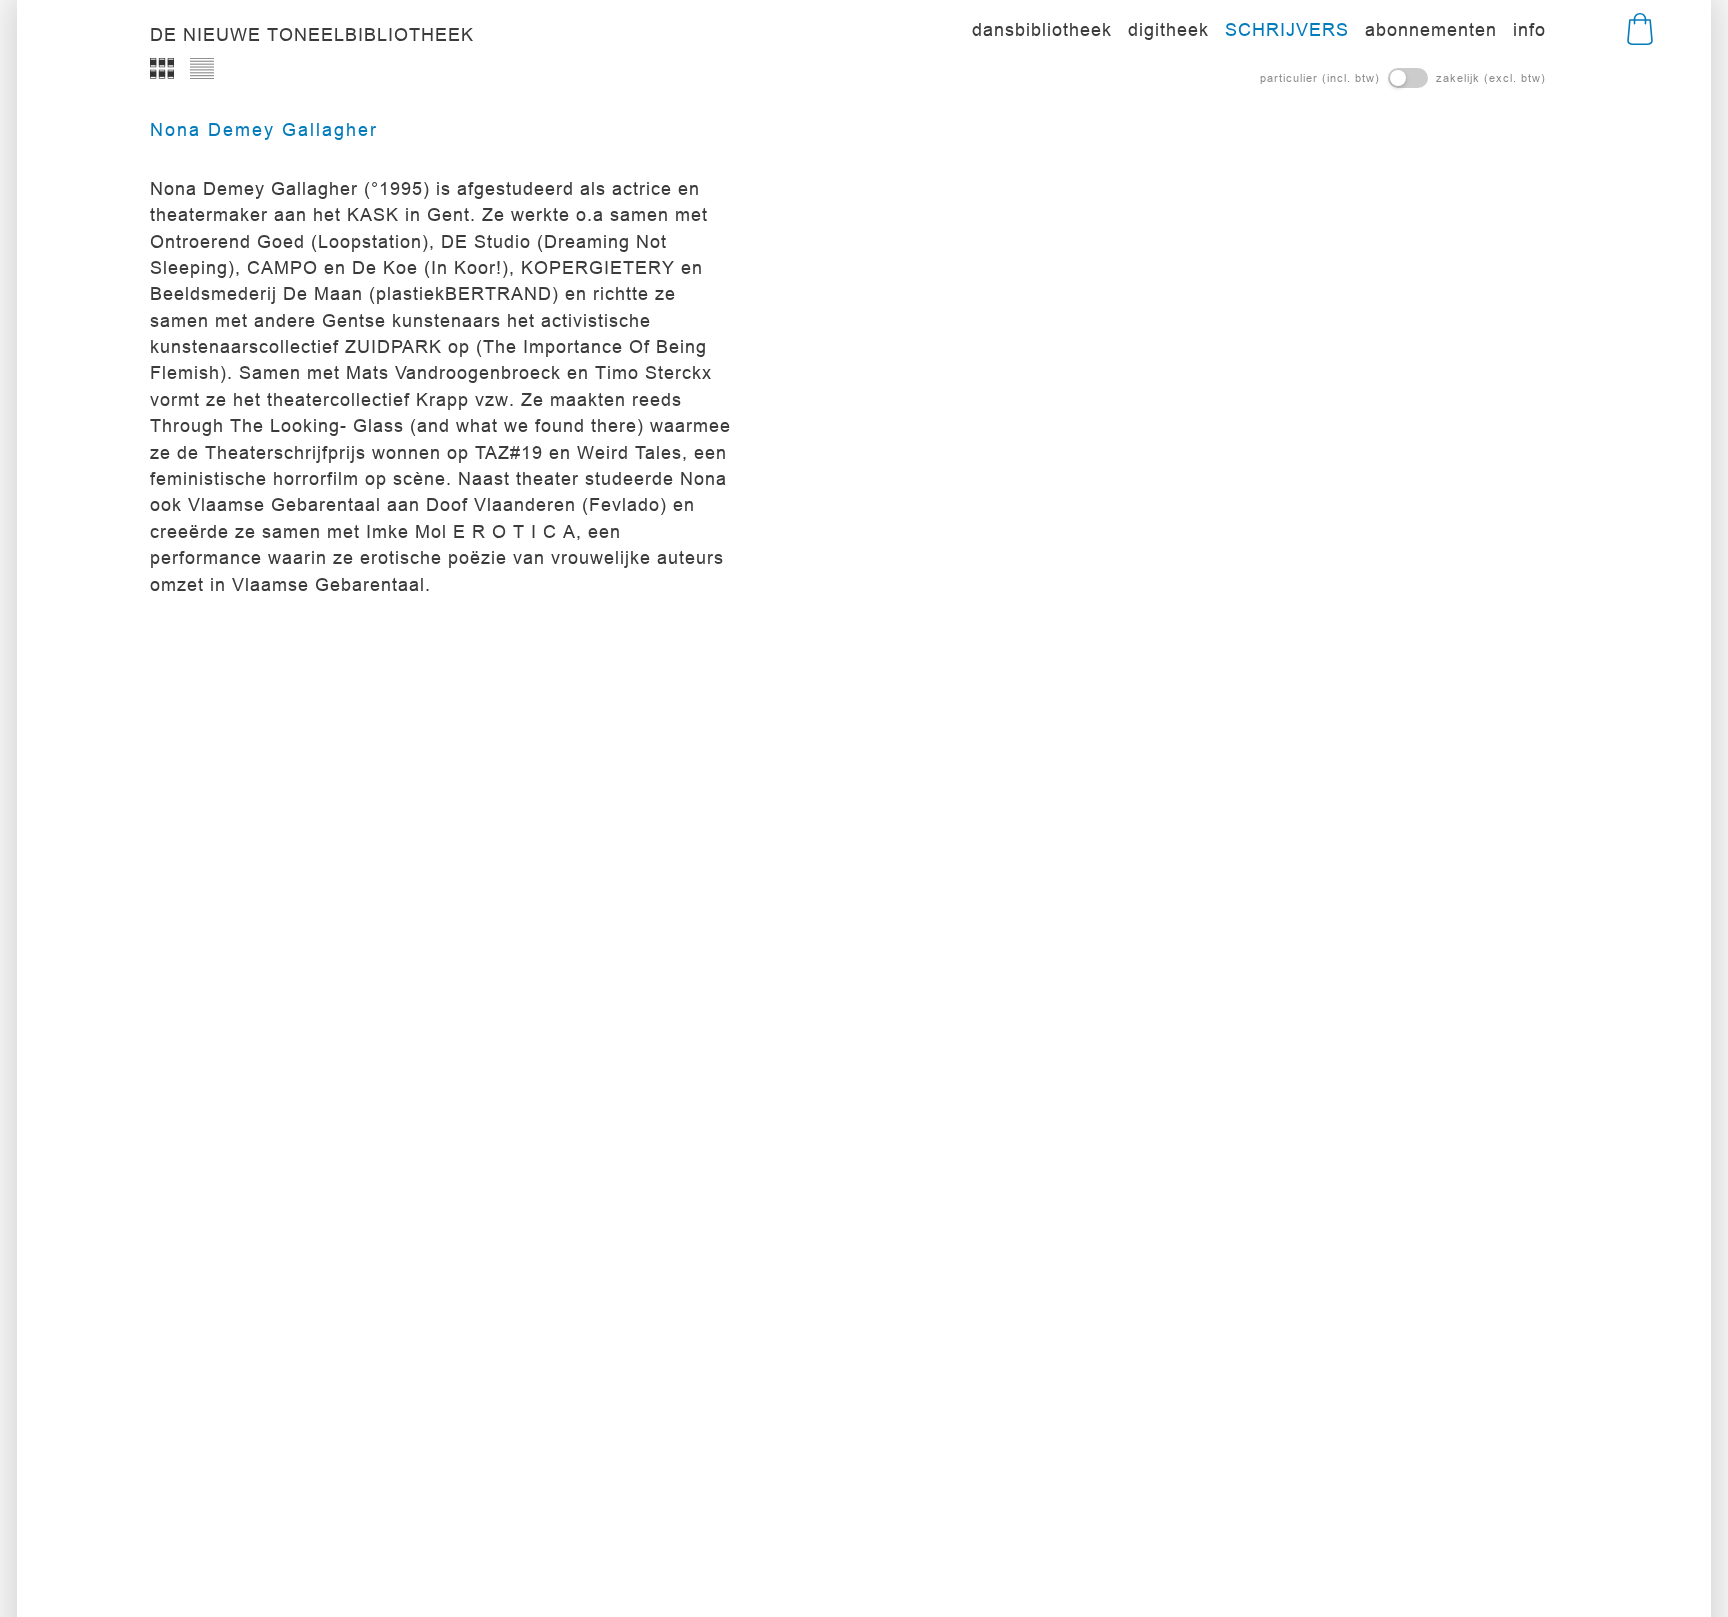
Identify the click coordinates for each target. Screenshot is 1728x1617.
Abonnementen (1431, 29)
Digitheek (1168, 29)
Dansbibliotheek (1042, 29)
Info (1529, 29)
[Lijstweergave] (202, 68)
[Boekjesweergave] (162, 68)
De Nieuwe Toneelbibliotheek (312, 35)
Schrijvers (1287, 29)
